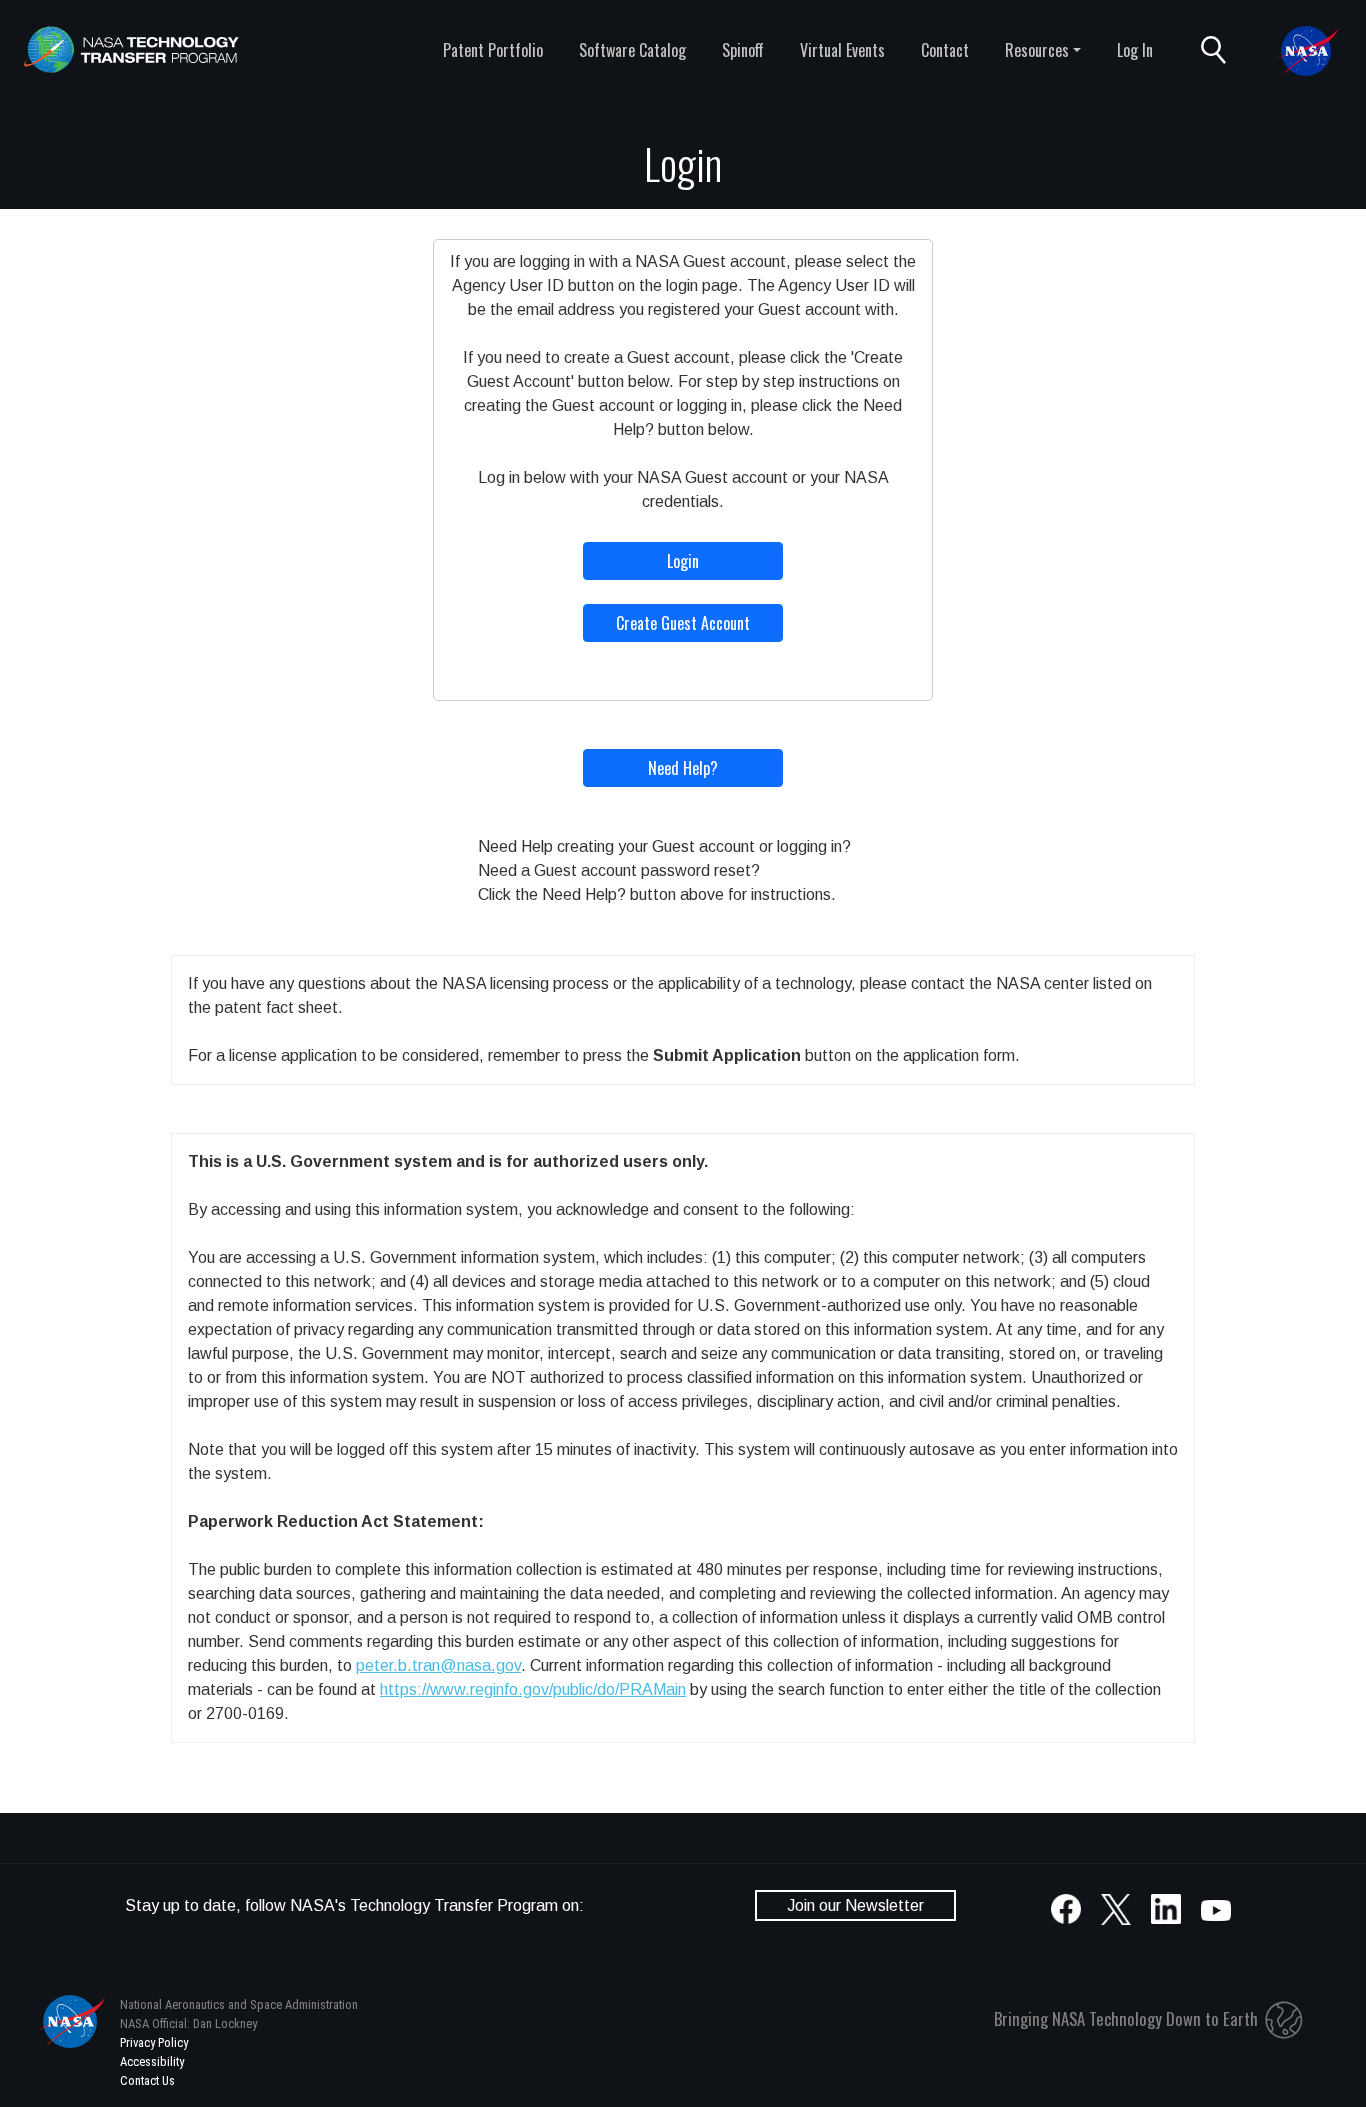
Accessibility (152, 2061)
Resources (1037, 50)
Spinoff (743, 50)
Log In (1135, 50)
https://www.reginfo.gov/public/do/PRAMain (533, 1689)
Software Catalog (632, 50)
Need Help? (683, 768)
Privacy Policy (154, 2042)
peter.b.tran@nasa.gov (438, 1665)
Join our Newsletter (855, 1905)
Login (683, 561)
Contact (945, 50)
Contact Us (147, 2080)
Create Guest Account (683, 623)
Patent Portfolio (493, 50)
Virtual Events (842, 50)
